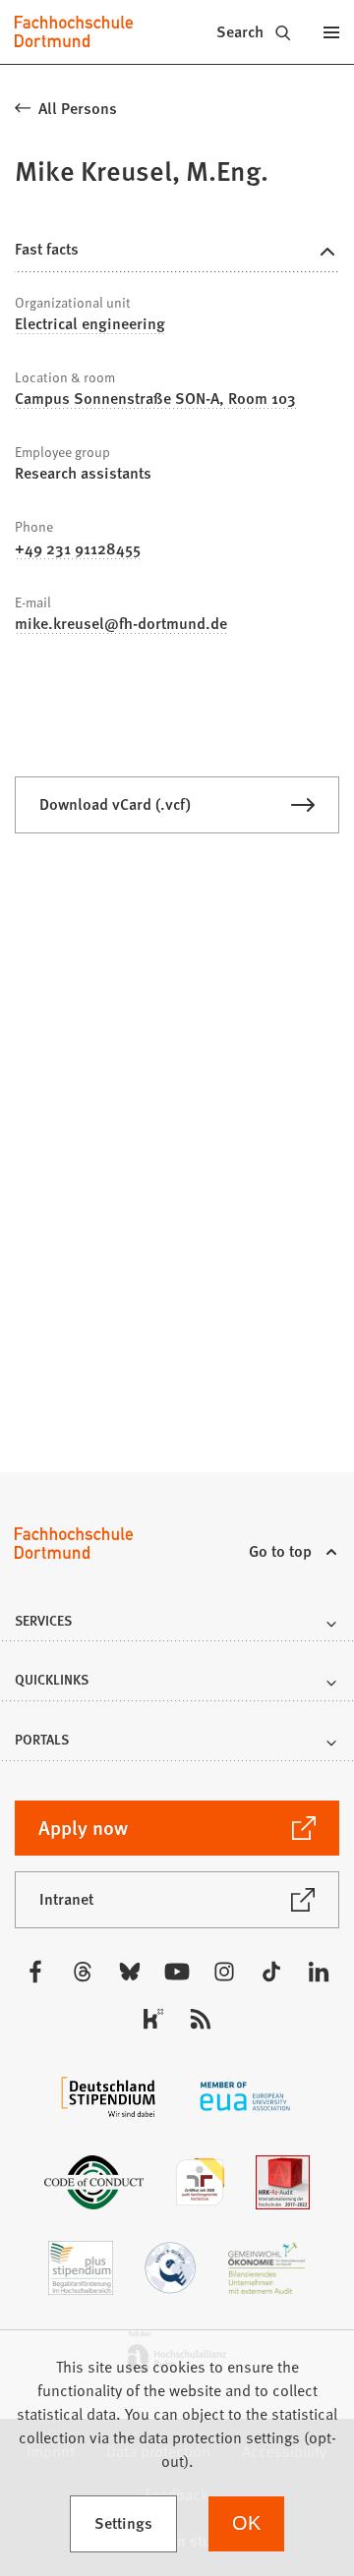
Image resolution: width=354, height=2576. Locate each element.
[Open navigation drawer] (331, 31)
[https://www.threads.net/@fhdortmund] (83, 1972)
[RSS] (201, 2019)
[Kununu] (153, 2019)
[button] (177, 1626)
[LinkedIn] (319, 1972)
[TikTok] (271, 1972)
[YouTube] (177, 1972)
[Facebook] (35, 1972)
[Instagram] (224, 1972)
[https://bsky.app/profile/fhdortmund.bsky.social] (130, 1972)
